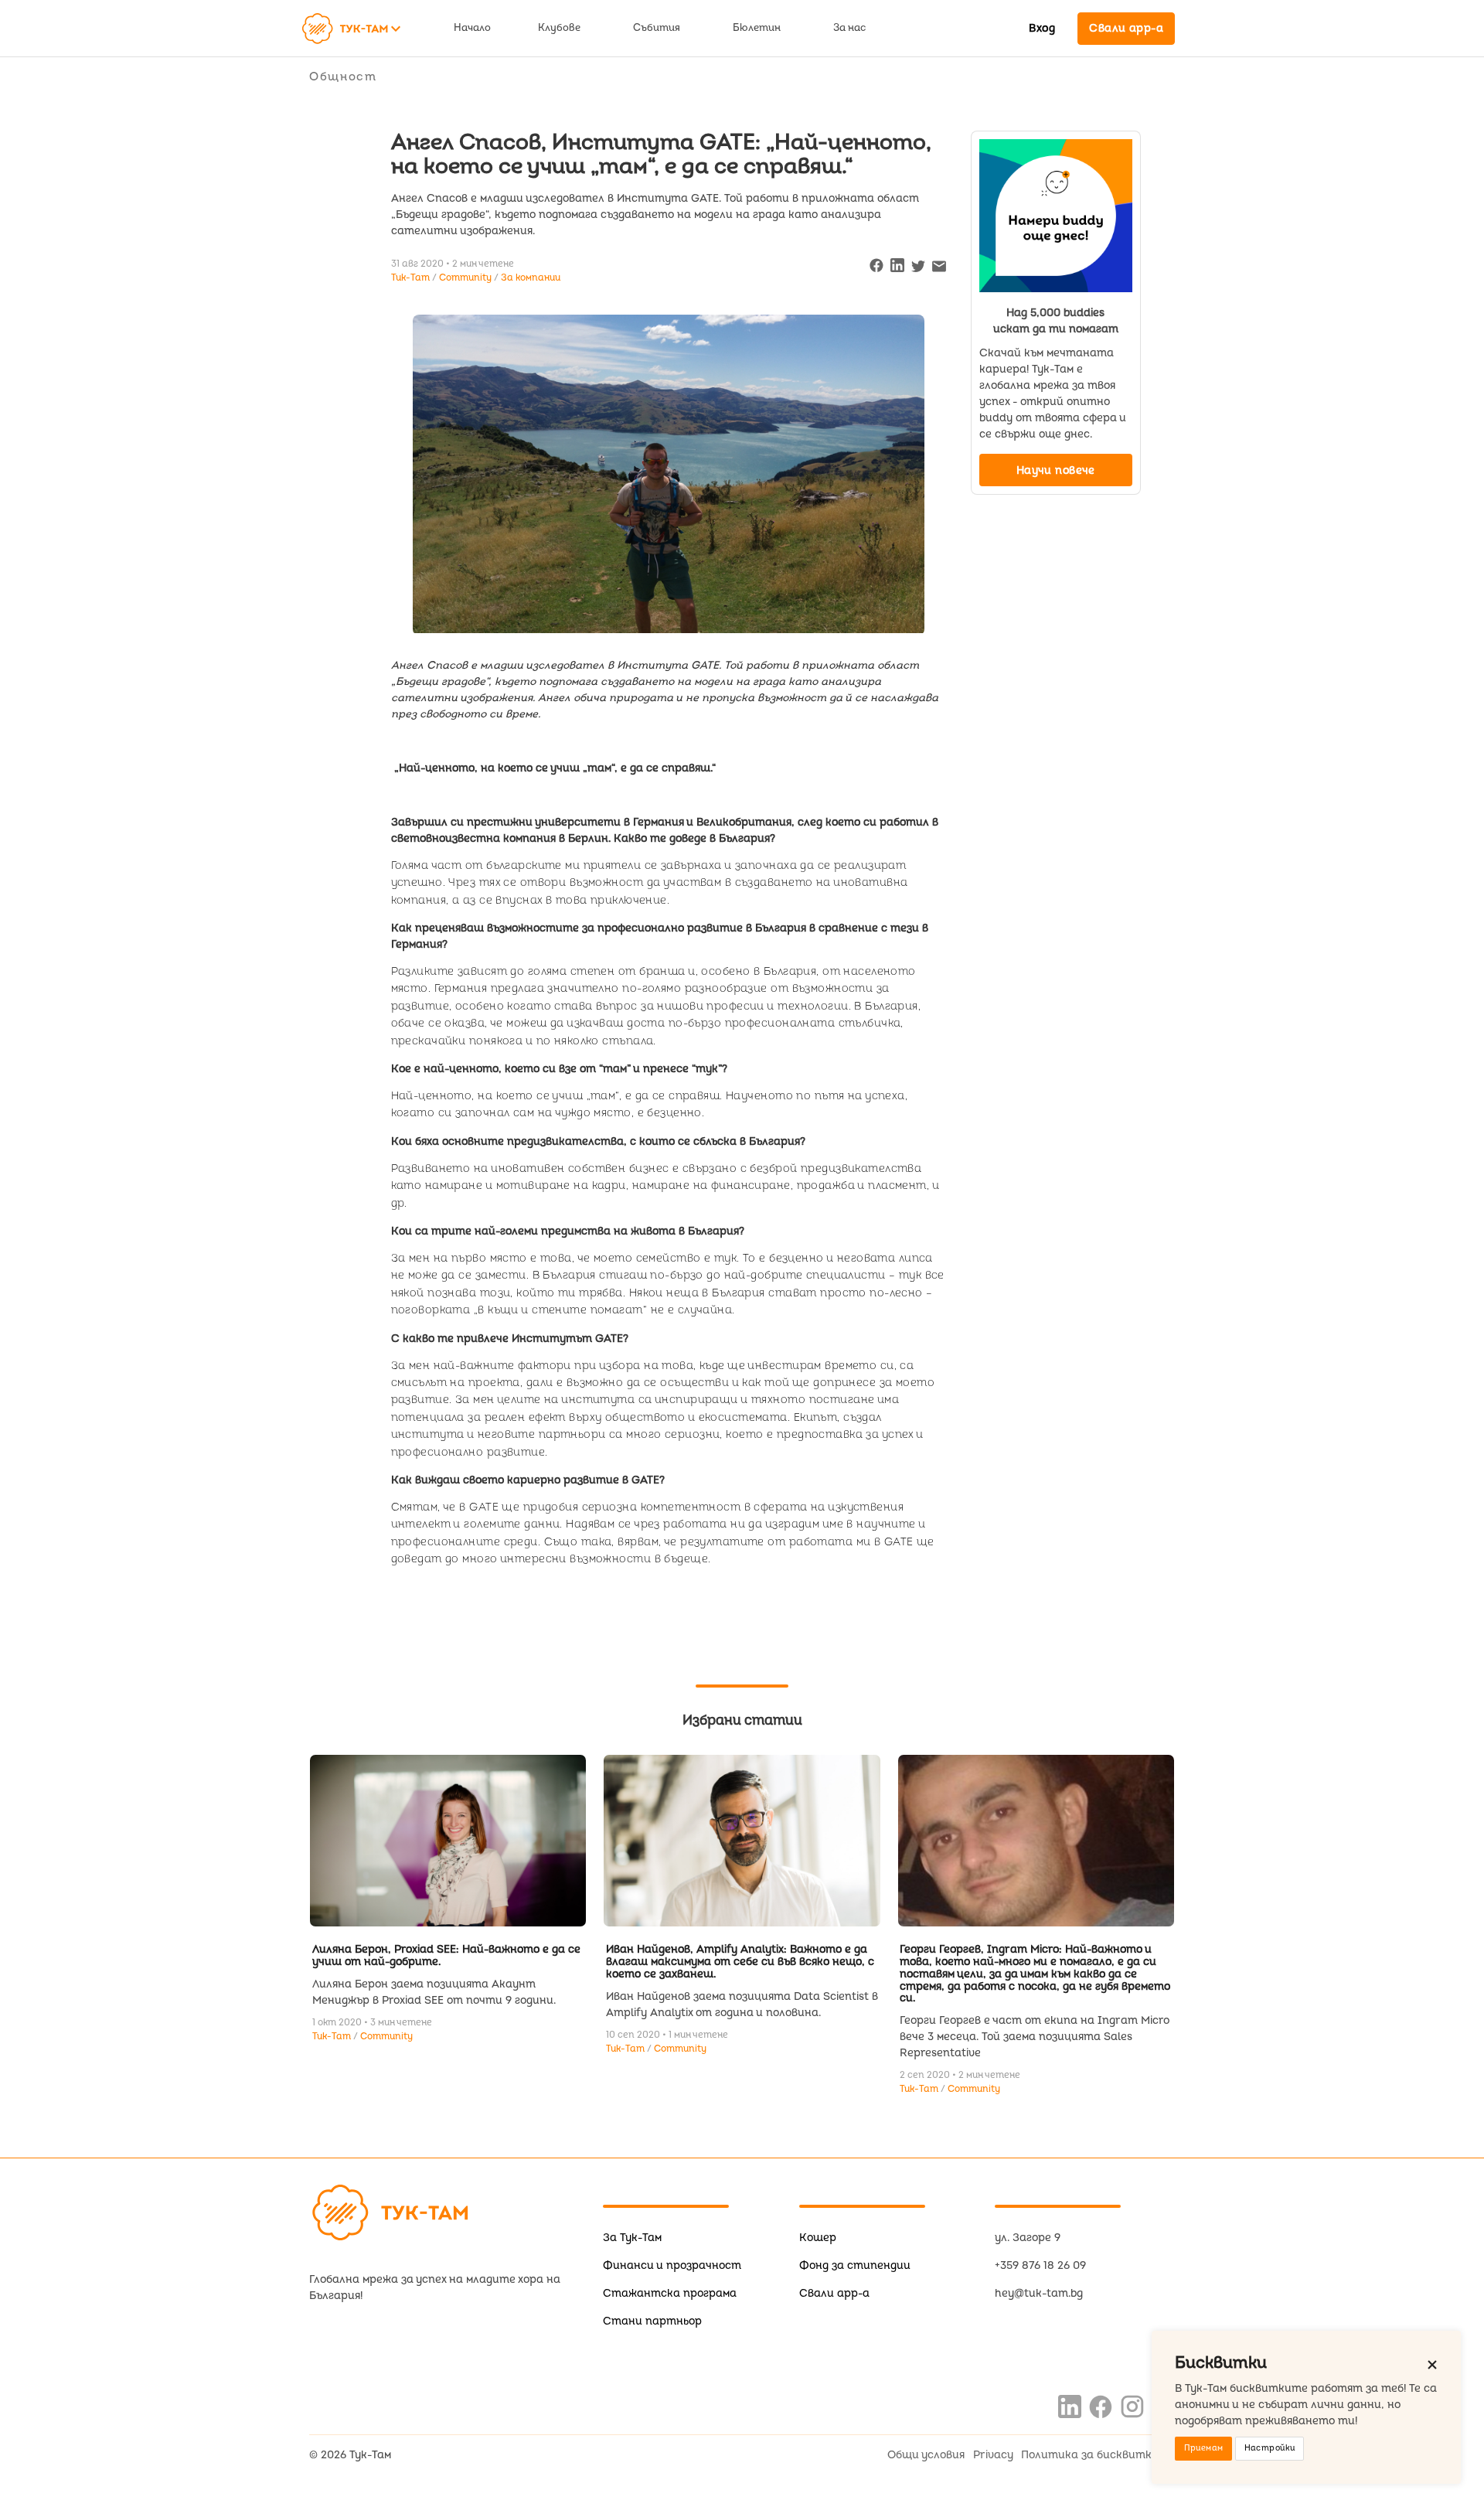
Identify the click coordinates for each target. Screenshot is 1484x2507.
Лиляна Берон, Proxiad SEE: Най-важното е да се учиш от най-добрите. (446, 1955)
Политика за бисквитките (1098, 2455)
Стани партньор (652, 2321)
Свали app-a (834, 2293)
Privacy (993, 2455)
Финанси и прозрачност (672, 2265)
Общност (343, 77)
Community (466, 278)
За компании (531, 278)
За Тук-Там (632, 2238)
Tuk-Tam (333, 2037)
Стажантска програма (670, 2293)
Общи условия (926, 2455)
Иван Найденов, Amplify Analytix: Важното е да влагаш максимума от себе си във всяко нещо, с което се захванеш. (740, 1962)
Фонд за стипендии (855, 2265)
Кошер (818, 2238)
